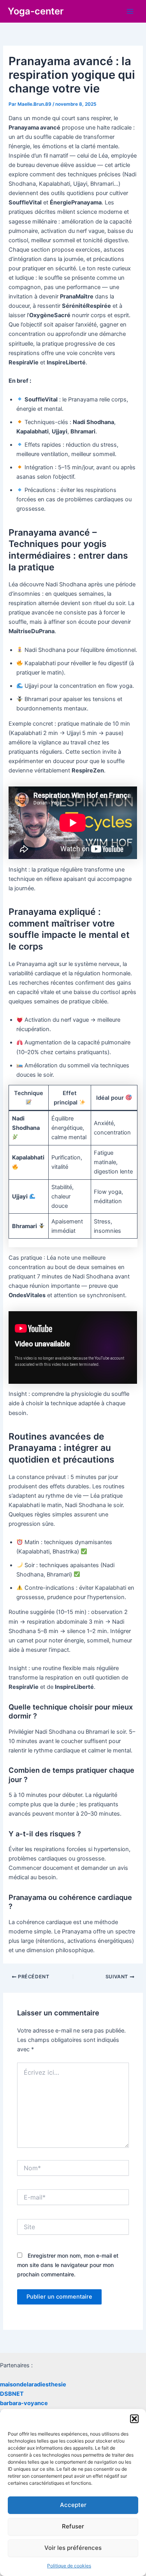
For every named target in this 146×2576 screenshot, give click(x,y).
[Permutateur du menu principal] (130, 11)
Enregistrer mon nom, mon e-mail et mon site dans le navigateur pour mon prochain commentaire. (68, 2265)
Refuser (73, 2526)
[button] (134, 2419)
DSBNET (12, 2394)
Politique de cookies (69, 2566)
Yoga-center (36, 11)
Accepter (73, 2505)
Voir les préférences (73, 2548)
